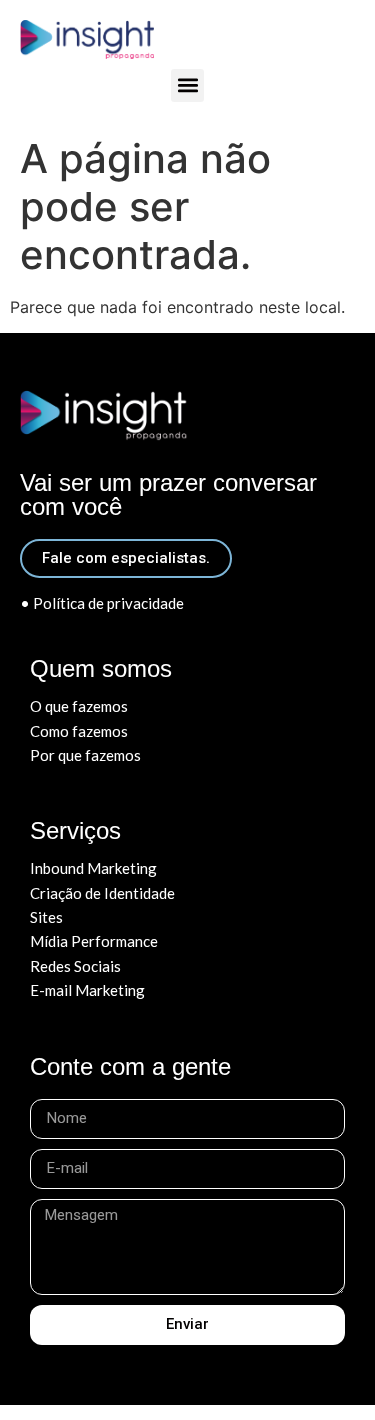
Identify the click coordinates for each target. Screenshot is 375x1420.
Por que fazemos (85, 755)
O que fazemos (79, 706)
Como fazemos (79, 731)
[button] (187, 85)
